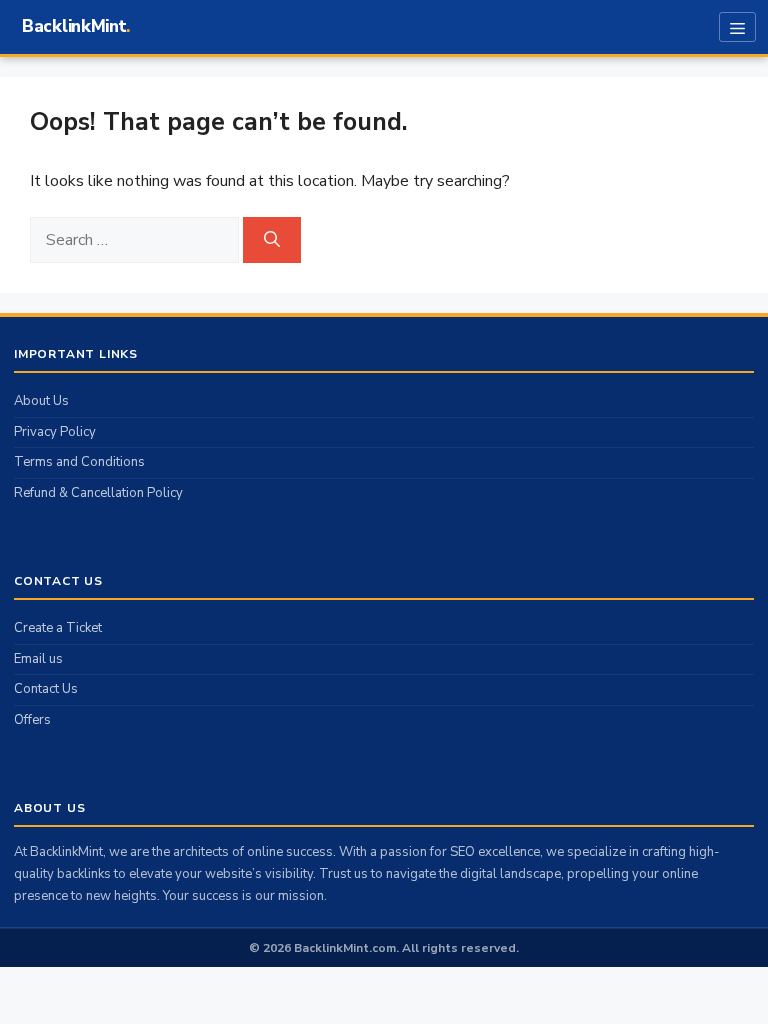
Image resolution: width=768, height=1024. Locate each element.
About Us (41, 401)
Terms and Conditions (79, 462)
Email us (38, 659)
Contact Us (46, 689)
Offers (32, 720)
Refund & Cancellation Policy (98, 493)
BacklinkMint (74, 26)
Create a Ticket (58, 628)
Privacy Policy (55, 432)
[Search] (272, 240)
